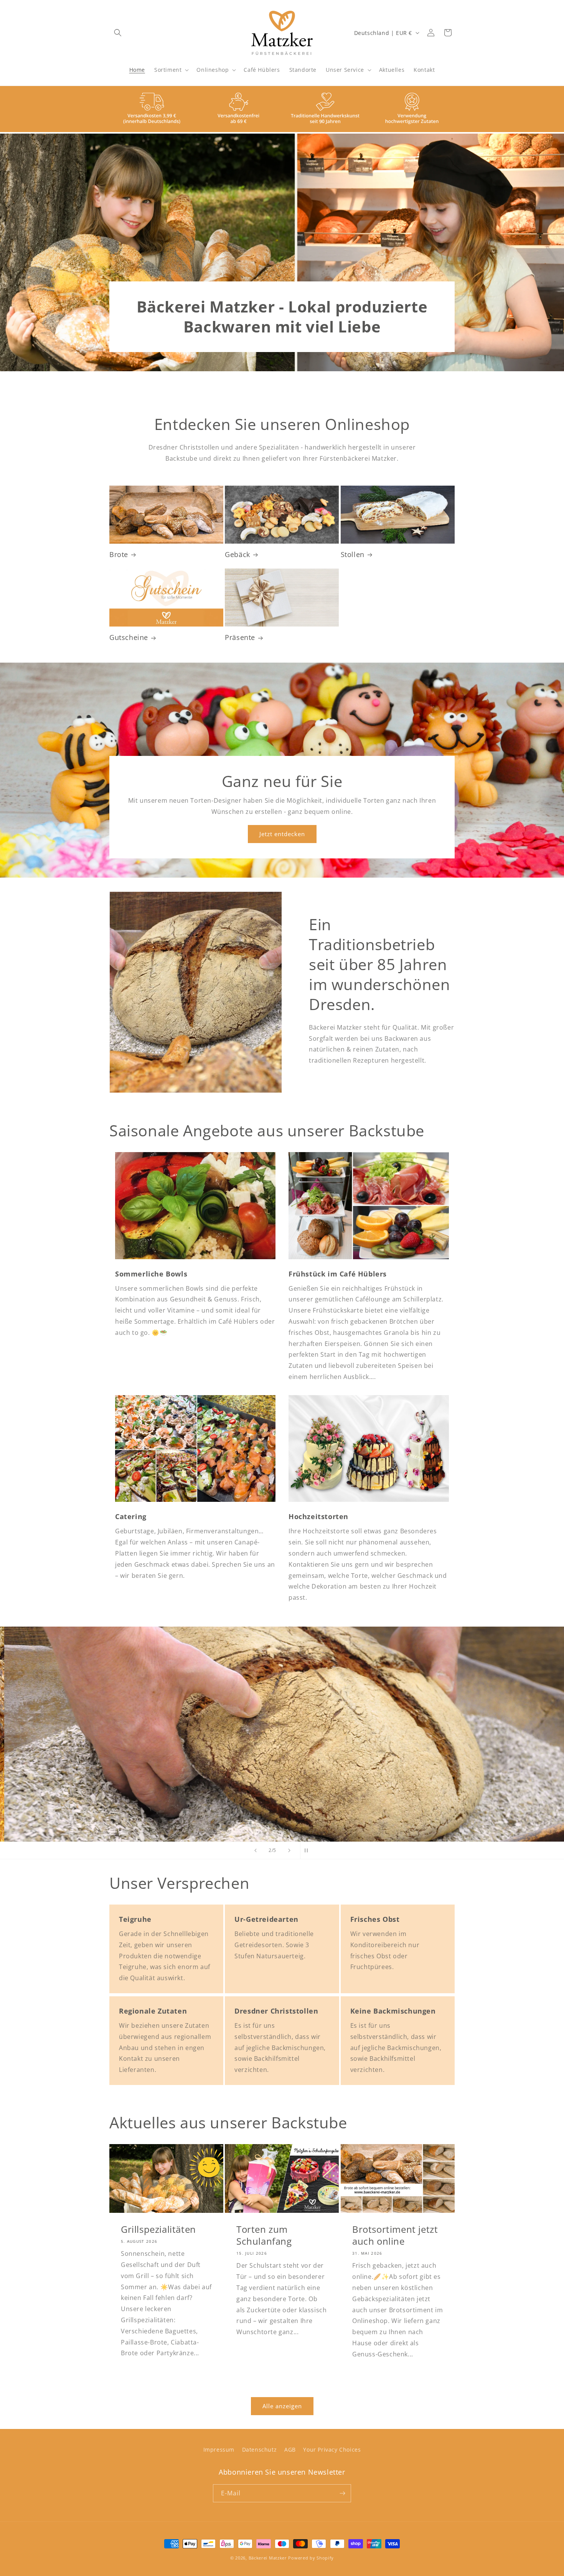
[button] (118, 33)
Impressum (219, 2450)
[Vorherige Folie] (256, 1850)
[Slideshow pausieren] (308, 1850)
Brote (119, 555)
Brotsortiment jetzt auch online (395, 2235)
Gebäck (237, 555)
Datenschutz (260, 2450)
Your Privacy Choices (332, 2450)
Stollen (353, 555)
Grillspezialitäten (158, 2229)
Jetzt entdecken (282, 834)
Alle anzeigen (282, 2406)
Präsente (240, 637)
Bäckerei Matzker (268, 2558)
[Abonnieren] (342, 2493)
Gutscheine (129, 637)
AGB (290, 2450)
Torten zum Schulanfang (264, 2235)
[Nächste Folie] (289, 1850)
